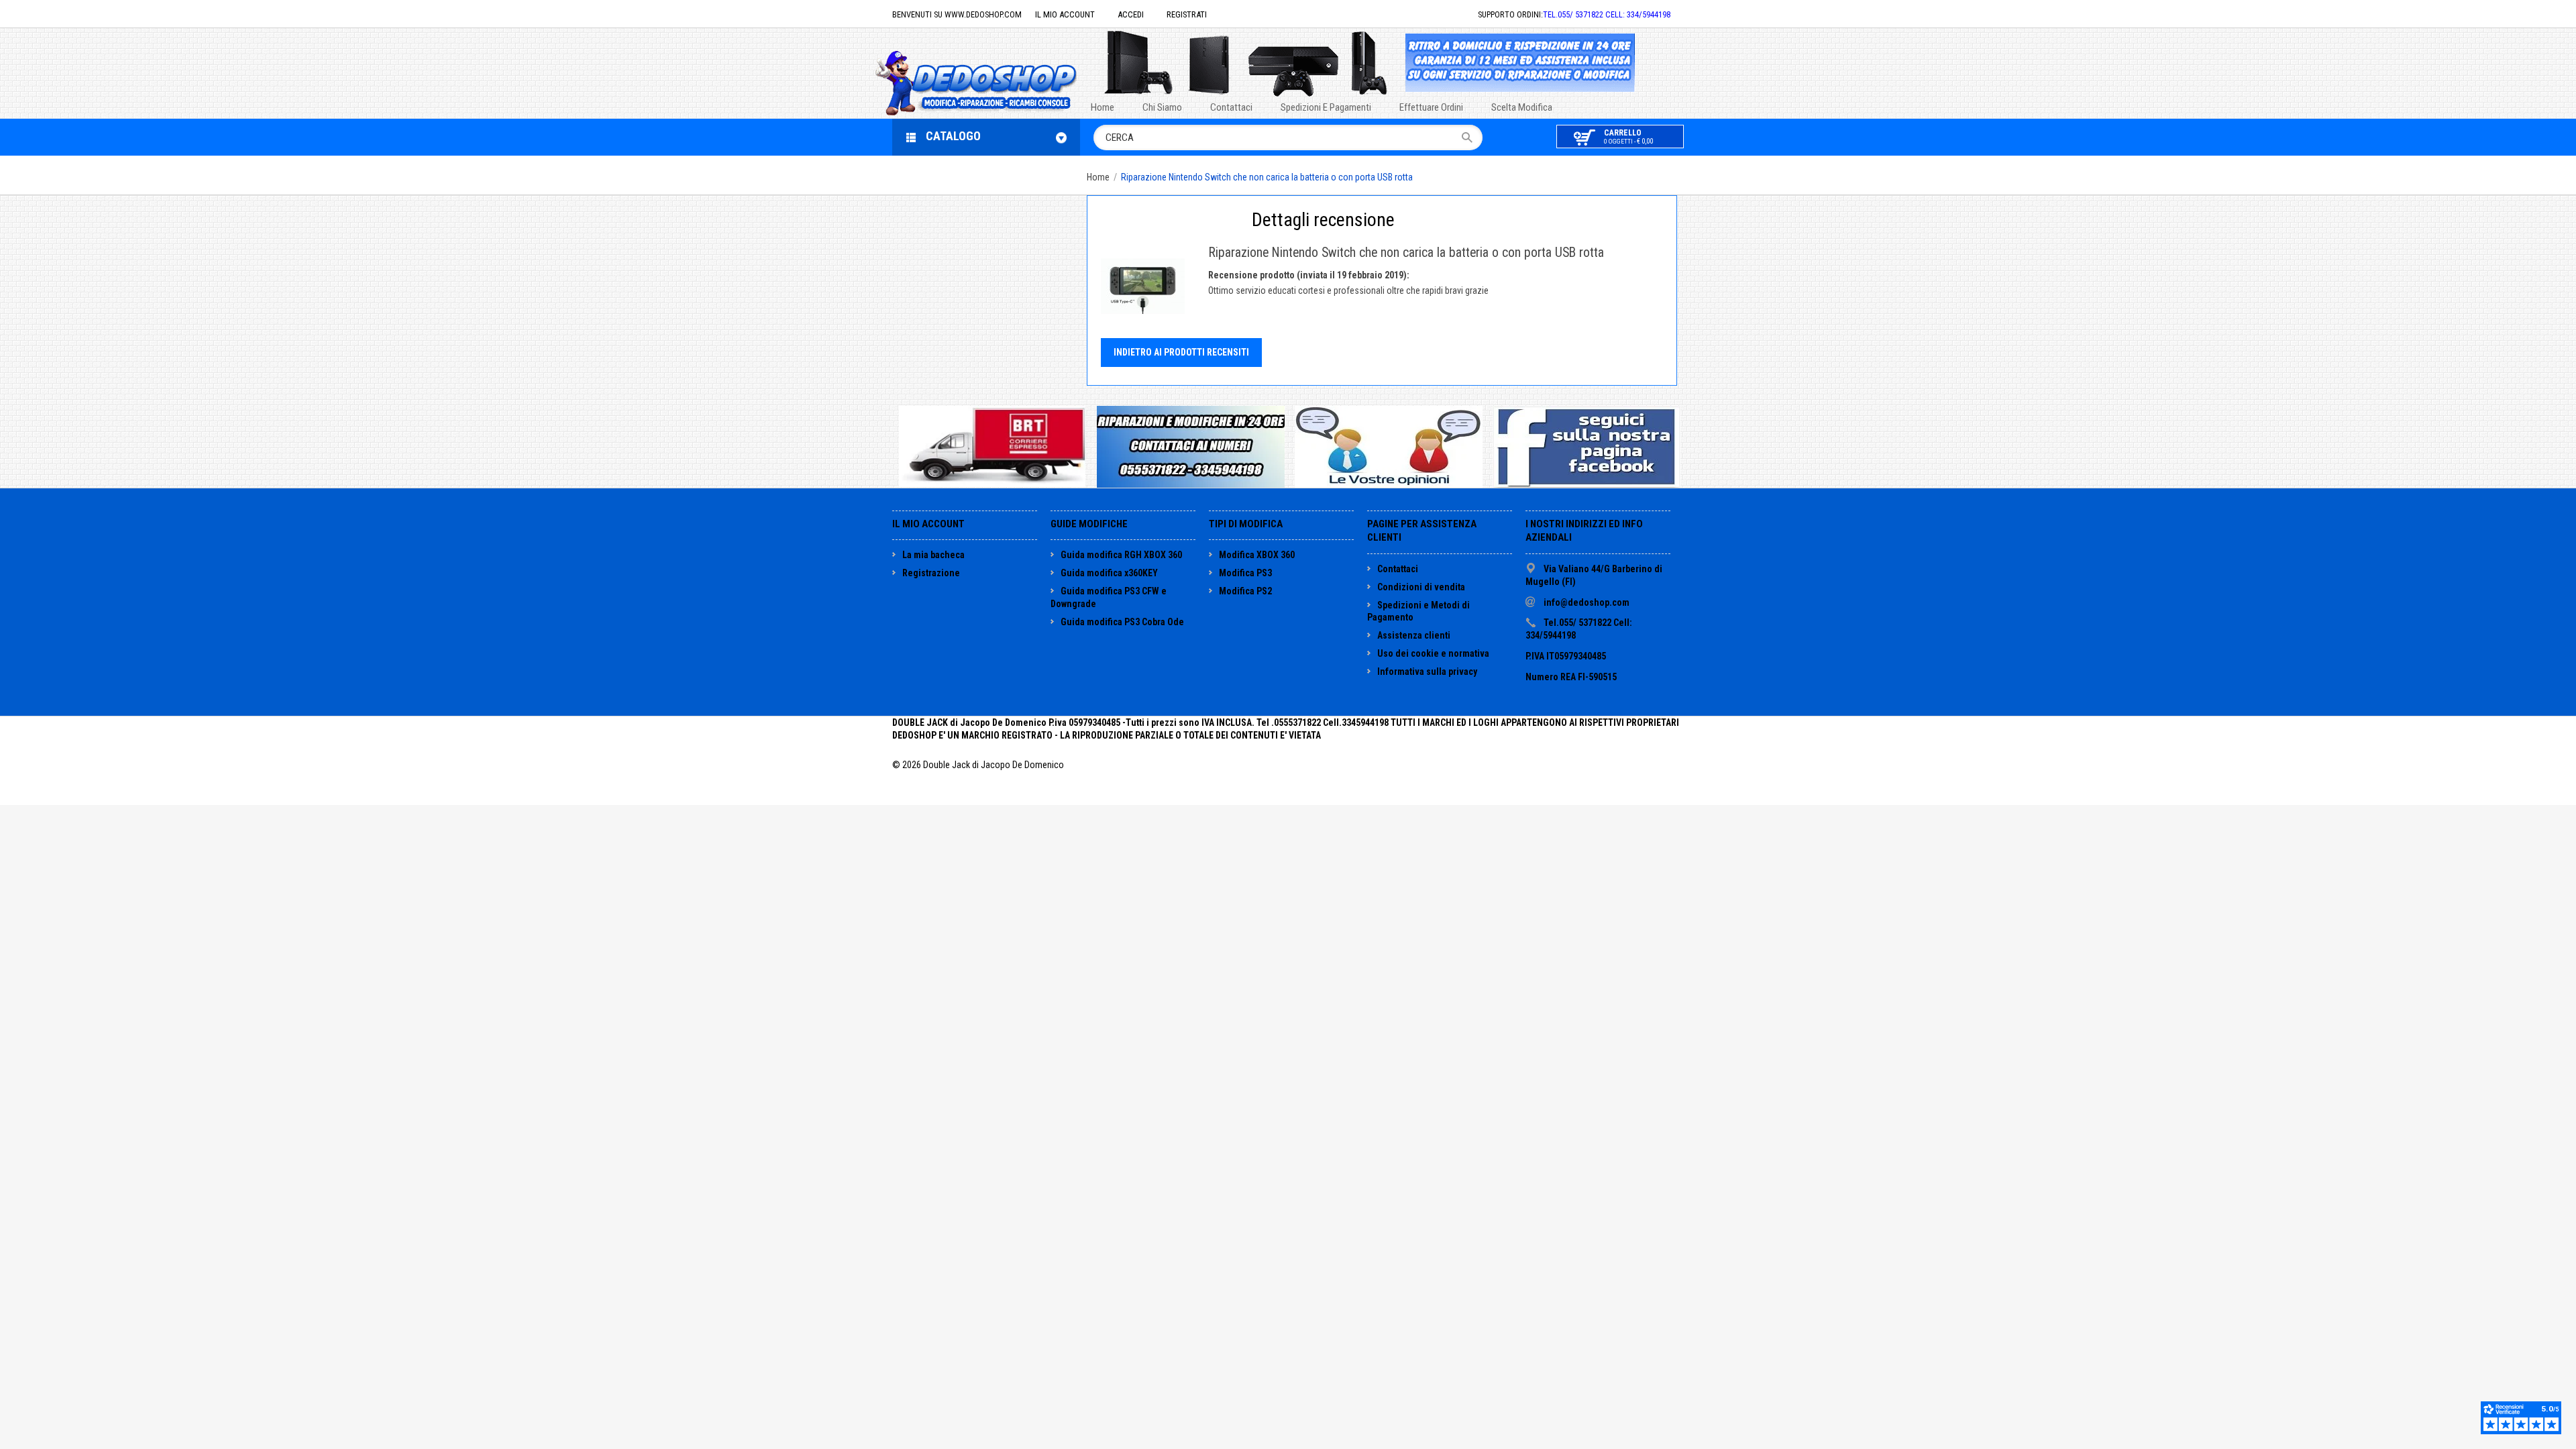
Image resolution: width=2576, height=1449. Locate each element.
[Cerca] (1471, 138)
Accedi (1131, 14)
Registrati (1187, 14)
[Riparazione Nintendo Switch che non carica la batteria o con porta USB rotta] (1143, 286)
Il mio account (1065, 14)
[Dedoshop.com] (996, 82)
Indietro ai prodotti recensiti (1181, 352)
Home (1098, 177)
